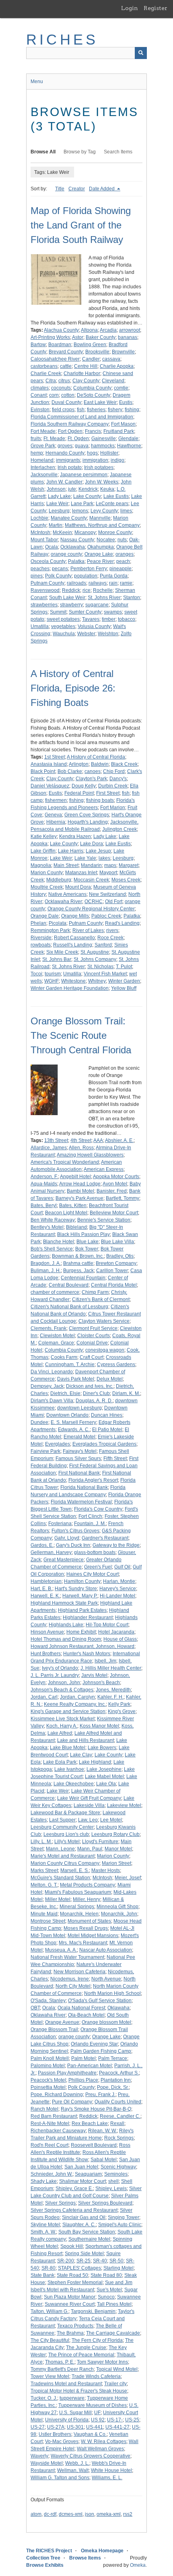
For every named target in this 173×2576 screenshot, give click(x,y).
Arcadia (108, 330)
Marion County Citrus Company (65, 1863)
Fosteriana (60, 1524)
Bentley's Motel (47, 1227)
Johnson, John (64, 1683)
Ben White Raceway (53, 1220)
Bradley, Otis (120, 1256)
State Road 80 (106, 2275)
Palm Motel (83, 2058)
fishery (115, 410)
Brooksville (97, 352)
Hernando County (65, 453)
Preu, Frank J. (100, 2095)
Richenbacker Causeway (58, 2131)
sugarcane (97, 605)
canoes (93, 771)
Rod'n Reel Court (49, 2145)
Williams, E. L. (107, 2478)
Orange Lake (99, 554)
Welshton (108, 634)
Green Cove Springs (87, 815)
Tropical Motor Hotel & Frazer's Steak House (79, 2391)
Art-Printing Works (50, 337)
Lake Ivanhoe (69, 1769)
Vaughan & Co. (90, 2434)
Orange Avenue (62, 2022)
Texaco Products (75, 2326)
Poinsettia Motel (48, 2087)
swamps (113, 612)
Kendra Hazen (75, 836)
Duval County (66, 402)
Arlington (79, 764)
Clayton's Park (91, 779)
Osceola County (48, 561)
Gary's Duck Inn (73, 1545)
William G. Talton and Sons (60, 2478)
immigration (95, 460)
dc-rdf (50, 2514)
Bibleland (76, 1227)
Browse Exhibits (45, 2565)
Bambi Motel (80, 1191)
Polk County (58, 576)
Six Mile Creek (62, 952)
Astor (78, 337)
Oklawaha (118, 2008)
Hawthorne (129, 446)
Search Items (118, 152)
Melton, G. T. (44, 1885)
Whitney (97, 981)
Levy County (104, 511)
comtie (121, 388)
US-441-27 (117, 2427)
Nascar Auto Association (106, 1950)
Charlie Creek (46, 373)
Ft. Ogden (78, 439)
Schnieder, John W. (51, 2174)
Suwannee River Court (70, 2304)
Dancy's (118, 779)
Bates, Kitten (73, 1205)
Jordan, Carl (44, 1697)
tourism (53, 974)
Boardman (60, 345)
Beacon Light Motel (66, 1213)
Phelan (38, 923)
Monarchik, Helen (79, 1914)
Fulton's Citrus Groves (75, 1531)
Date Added (102, 189)
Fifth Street (115, 1458)
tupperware (72, 2398)
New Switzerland (107, 894)
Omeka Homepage (102, 2551)
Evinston (40, 410)
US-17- (115, 2420)
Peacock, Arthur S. (119, 2073)
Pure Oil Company (72, 2102)
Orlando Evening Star (94, 2044)
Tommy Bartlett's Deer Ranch (62, 2369)
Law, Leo (88, 1820)
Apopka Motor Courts (116, 1177)
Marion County (47, 873)
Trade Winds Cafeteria (96, 2376)
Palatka (76, 561)
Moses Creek (126, 880)
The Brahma (70, 2333)
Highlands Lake (66, 1625)
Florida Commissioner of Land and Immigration (82, 417)
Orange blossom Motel (106, 2022)
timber (109, 619)
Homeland (42, 460)
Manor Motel (118, 1849)
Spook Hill (72, 2246)
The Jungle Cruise (86, 2348)
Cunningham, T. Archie (70, 1364)
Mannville (100, 518)
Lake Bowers (102, 1748)
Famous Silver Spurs (78, 1458)
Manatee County (69, 518)
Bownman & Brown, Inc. (78, 1256)
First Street (108, 793)
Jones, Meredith (113, 1690)
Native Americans (67, 894)
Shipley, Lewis (111, 2188)
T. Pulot (124, 967)
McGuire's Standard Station (60, 1878)
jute (72, 489)
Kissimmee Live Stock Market (63, 1719)
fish (81, 410)
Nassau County (77, 540)
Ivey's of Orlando (60, 1668)
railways (98, 583)
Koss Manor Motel (99, 1726)
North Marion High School (112, 1993)
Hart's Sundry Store (76, 1589)
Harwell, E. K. (45, 1596)
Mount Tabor (44, 540)
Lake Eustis (116, 496)
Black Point (43, 771)
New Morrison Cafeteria (79, 1972)
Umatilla (40, 626)
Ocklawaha (73, 547)
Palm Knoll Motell (50, 2058)
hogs (92, 453)
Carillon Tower (112, 1271)
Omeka (138, 2565)
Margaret (129, 865)
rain (113, 583)
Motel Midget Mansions (93, 1936)
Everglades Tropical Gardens (104, 1444)
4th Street (81, 1140)
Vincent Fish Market (105, 974)
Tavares (91, 619)
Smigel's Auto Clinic (120, 2225)
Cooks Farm (64, 1357)
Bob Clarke (70, 771)
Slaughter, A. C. (79, 2225)
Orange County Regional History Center (91, 909)
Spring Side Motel (84, 2254)
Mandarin (91, 865)
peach (123, 561)
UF (97, 2413)
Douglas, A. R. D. (94, 1401)
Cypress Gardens (116, 1364)
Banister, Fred (112, 1191)
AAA (98, 1140)
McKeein (62, 532)
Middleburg (59, 880)
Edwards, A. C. (74, 1430)
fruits (36, 439)
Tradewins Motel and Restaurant (66, 2384)
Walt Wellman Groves (100, 2449)
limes (126, 511)
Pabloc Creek (106, 916)
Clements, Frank (48, 1328)
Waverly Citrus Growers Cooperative (91, 2456)
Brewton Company (116, 1263)
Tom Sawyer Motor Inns (102, 2362)
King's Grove (122, 1711)
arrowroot (130, 330)
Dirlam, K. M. (126, 1393)
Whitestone (73, 981)
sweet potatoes (63, 619)
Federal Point (79, 793)
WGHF (51, 981)
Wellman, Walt (73, 2470)
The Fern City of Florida (97, 2340)
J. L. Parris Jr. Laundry (55, 1675)
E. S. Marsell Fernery (73, 1422)
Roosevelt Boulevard (94, 2145)
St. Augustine (95, 952)
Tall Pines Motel (114, 2304)
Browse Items (85, 2558)
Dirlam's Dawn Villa (52, 1401)
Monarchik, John (119, 1914)
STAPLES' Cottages (79, 2268)
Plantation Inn (116, 2080)
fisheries (96, 410)
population (86, 576)
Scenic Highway (118, 2167)
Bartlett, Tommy (123, 1198)
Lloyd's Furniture (100, 1842)
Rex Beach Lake (90, 2123)
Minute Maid (44, 1914)
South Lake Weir (67, 598)
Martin (56, 525)
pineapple (120, 569)
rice (86, 590)
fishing (132, 410)
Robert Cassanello (74, 938)
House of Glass (120, 1639)
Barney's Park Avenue (79, 1198)
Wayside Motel (47, 2463)
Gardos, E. (42, 1545)
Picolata (58, 923)
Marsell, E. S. (75, 1870)
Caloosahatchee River (55, 359)
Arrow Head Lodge (80, 1184)
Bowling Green (90, 345)
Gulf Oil (122, 1567)
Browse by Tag (80, 152)
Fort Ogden (70, 431)
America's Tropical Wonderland (65, 1162)
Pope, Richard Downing (57, 2095)
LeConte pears (112, 504)
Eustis (126, 402)
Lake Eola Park (60, 1762)
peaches (40, 569)
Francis (93, 431)
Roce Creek (110, 938)
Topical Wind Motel (117, 2369)
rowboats (41, 945)
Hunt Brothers (46, 1654)
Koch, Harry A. (62, 1726)
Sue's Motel (109, 2290)
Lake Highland (95, 1762)
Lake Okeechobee (74, 1784)
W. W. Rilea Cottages (104, 2441)
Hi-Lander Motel (117, 1596)
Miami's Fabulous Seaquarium (78, 1892)
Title (60, 189)
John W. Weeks (102, 482)
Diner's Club (96, 1393)
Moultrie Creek (47, 887)
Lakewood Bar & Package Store (65, 1813)
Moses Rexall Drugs (86, 1928)
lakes (104, 858)
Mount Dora (78, 887)
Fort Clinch (90, 1516)
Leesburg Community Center (62, 1827)
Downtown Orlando (67, 1415)
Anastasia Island (49, 764)
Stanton (132, 598)
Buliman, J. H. (46, 1271)
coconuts (61, 388)
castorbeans (44, 366)
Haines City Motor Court (93, 1574)
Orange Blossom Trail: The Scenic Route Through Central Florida (81, 1035)
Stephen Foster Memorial (75, 2282)
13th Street (56, 1140)
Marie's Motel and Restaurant (63, 1856)
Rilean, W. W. (102, 2131)
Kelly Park (119, 1704)
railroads (76, 583)
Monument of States (89, 1921)
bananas (128, 337)
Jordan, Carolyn (77, 1697)
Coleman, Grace (56, 1343)
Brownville (123, 352)
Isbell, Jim (105, 1661)
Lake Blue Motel (68, 1748)
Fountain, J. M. (90, 1524)
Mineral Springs (77, 1907)
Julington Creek (119, 829)
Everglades (58, 1444)
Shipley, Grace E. (74, 2188)
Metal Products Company (88, 1885)
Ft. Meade (54, 439)
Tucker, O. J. (44, 2398)
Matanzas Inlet (81, 873)
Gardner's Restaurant (105, 1538)
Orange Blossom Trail (54, 2029)
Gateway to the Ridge (116, 1545)
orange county (66, 554)
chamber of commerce (55, 1292)
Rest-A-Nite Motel (50, 2123)
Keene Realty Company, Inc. (75, 1704)
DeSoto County (94, 395)
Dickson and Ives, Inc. (90, 1386)
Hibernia (56, 822)
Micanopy (85, 532)
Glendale (128, 439)
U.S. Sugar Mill (75, 2413)
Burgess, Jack (78, 1271)
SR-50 (116, 2261)
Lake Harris (71, 851)
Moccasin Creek (91, 880)
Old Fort (114, 901)
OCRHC (94, 901)
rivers (112, 930)
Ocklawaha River (63, 901)
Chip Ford (114, 771)
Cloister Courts (94, 1336)
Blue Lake (88, 1242)
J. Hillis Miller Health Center (111, 1668)
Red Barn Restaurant (54, 2116)
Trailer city (115, 2384)
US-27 (38, 2427)
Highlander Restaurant (88, 1617)
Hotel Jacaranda (116, 1632)
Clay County (86, 381)
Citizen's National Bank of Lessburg (69, 1307)
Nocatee (106, 540)
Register (155, 8)
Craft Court (92, 1357)
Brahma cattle (78, 1263)
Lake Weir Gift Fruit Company (89, 1798)
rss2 (128, 2514)
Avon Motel (115, 1184)
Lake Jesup (98, 851)
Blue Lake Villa (117, 1242)
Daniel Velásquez (50, 786)
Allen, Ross (81, 1148)
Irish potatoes (99, 467)
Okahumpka (101, 547)
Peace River (100, 561)
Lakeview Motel (124, 1805)
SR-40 (100, 2261)
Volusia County (94, 626)
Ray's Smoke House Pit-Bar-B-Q (96, 2109)
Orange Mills (75, 916)
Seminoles (116, 2174)
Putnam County (47, 583)
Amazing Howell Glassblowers (90, 1155)
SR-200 (66, 2261)
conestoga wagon (105, 1350)
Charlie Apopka (117, 366)
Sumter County (85, 612)
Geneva (53, 815)
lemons (80, 511)
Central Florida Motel (114, 1285)
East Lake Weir (100, 402)
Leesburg (59, 511)
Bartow (38, 345)
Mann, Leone (60, 1849)
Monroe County (115, 532)
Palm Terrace (113, 2058)
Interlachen (43, 467)
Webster (86, 634)
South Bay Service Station (87, 2232)
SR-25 (83, 2261)
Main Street (66, 865)
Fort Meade (43, 431)
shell (113, 2181)
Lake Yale (85, 858)
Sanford (103, 945)
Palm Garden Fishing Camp (101, 2051)
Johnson (56, 489)
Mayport (108, 873)
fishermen (56, 800)
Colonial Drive (92, 1343)
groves (65, 446)
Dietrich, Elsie (65, 1393)
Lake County (87, 496)
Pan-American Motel (90, 2066)
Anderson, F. (44, 1177)
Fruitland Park (119, 431)
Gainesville (104, 439)
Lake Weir (57, 504)
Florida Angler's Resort (93, 1480)
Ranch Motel (44, 2109)
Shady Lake (44, 2181)
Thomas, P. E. (60, 2362)
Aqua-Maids (44, 1184)
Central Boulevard (69, 1285)
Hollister (109, 453)
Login (130, 8)
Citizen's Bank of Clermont (101, 1299)
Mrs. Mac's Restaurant (83, 1943)
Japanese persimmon (84, 475)
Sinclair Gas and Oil (84, 2217)
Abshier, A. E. (119, 1140)
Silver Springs (60, 2203)
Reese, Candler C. (120, 2116)
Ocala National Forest (81, 2008)
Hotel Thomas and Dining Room (66, 1639)
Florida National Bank (84, 1487)
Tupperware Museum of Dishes (93, 2405)
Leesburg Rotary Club (115, 1834)
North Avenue (106, 1979)
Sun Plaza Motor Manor (70, 2297)
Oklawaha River (48, 2015)
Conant (39, 395)
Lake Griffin (43, 851)
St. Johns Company (95, 959)
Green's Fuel (98, 1567)
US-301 (75, 2427)
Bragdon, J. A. (46, 1263)
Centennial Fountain (83, 1278)
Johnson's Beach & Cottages (62, 1690)
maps (110, 865)
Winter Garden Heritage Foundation (70, 988)
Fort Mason (123, 424)
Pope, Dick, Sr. (113, 2087)
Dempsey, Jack (47, 1386)
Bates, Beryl (44, 1205)
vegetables (63, 626)
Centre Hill (86, 366)
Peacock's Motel (48, 2080)
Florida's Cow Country (98, 1509)
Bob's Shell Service (52, 1249)
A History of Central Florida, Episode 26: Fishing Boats (73, 688)
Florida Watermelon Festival (81, 1502)
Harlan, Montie (119, 1581)
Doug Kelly (84, 786)
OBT (35, 2008)
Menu (37, 82)
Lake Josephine (104, 1769)
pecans (60, 569)
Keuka (107, 489)
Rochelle (103, 590)
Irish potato (70, 467)
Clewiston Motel (57, 1336)
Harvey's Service (118, 1589)
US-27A (56, 2427)
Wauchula (64, 634)
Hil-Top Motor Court (107, 1625)
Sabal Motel (104, 2160)
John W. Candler (64, 482)
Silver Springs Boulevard (105, 2203)
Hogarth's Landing (88, 822)
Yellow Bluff (124, 988)
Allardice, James (49, 1148)
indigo (117, 460)
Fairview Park (45, 1451)
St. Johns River (104, 598)
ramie (126, 583)
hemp (37, 453)
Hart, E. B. (41, 1589)
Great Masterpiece (64, 1560)
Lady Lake (59, 496)
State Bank (42, 2275)
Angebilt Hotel (75, 1177)
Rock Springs (119, 2138)
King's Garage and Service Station (68, 1711)
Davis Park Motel (76, 1379)
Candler (91, 359)
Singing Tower (124, 2217)
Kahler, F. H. (110, 1697)
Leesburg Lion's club (66, 1834)
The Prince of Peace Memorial (81, 2355)
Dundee (39, 1422)
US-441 (95, 2427)
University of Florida (67, 2420)
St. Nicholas (100, 967)
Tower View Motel (50, 2376)
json (90, 2514)
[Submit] (141, 53)
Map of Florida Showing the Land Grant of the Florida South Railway (81, 225)
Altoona (89, 330)
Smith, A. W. (43, 2232)
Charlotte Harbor (82, 373)
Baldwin (100, 764)
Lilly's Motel (67, 1842)
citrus (64, 381)
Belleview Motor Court (114, 1213)
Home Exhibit (81, 1632)
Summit (58, 612)
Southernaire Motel (89, 2239)
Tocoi (36, 974)
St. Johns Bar (57, 959)
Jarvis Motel (94, 1675)
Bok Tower (87, 1249)
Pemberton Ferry (89, 569)
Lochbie (39, 518)
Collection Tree (43, 2558)
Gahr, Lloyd (67, 1538)
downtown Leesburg (79, 1408)
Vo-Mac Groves (62, 2441)
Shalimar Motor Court (82, 2181)
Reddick (71, 590)
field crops (63, 410)
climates (40, 388)
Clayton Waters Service (104, 1321)
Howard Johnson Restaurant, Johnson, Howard (82, 1646)
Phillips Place (83, 2080)
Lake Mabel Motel (104, 1776)
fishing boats (100, 800)
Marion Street (116, 1863)
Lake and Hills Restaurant (85, 1740)
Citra (51, 381)
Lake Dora (92, 844)
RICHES (62, 40)
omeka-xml (109, 2514)
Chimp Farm (95, 1292)
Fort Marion (113, 808)
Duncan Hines (107, 1415)
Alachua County (61, 330)
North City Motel (73, 1986)
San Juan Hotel (81, 2167)
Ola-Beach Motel (86, 2015)
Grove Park (43, 446)
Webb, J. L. (77, 2463)
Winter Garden (124, 981)
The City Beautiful (50, 2340)
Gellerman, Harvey (51, 1552)
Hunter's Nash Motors (87, 1654)
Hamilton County (82, 1581)
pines (37, 576)
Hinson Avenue (47, 1632)
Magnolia (41, 865)
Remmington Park (50, 930)
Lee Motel (111, 1820)
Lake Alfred (60, 1733)
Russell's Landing (73, 945)
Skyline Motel (45, 2225)
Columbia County (92, 388)
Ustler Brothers (55, 2434)
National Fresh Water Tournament (67, 1957)
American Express (104, 1169)
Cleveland (113, 381)
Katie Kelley (44, 836)
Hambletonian (46, 1581)
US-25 (132, 2420)
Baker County (101, 337)
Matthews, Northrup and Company (102, 525)
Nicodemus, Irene (70, 1979)
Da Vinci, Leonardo (52, 1372)
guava (82, 446)
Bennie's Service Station (104, 1220)
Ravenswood (45, 590)
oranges (125, 554)
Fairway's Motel (80, 1451)
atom (36, 2514)
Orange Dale (45, 916)
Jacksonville (44, 475)
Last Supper (62, 1820)
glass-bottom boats (95, 1552)
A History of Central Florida (96, 757)
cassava (111, 359)
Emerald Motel (79, 1437)
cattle (66, 366)
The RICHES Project (49, 2551)
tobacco (127, 619)
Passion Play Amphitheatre (67, 2073)
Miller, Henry (86, 1899)
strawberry (71, 605)
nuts (122, 540)
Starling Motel (118, 2268)
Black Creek (124, 764)
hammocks (103, 446)
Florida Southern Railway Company (70, 424)
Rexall (117, 2123)
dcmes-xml (71, 2514)
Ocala (51, 547)
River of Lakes (88, 930)
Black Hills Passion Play (83, 1234)
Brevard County (66, 352)
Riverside (41, 938)
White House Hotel (111, 2470)
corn (54, 395)
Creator (77, 189)
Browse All (43, 152)
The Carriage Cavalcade (113, 2333)
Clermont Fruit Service (93, 1328)
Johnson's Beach (101, 1683)
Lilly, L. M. (41, 1842)
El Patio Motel (107, 1430)
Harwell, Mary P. (80, 1596)
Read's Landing (122, 923)
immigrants (68, 460)
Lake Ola (106, 1784)
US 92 (98, 2420)
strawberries (44, 605)
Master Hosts (106, 1870)
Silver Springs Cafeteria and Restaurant (74, 2210)
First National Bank (79, 1473)
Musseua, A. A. (61, 1950)
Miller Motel (58, 1899)
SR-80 (48, 2268)
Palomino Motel (48, 2066)
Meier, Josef (128, 1878)
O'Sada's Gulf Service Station (100, 2001)
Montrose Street (48, 1921)
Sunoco (106, 2297)
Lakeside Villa (89, 1805)
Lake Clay (81, 1755)
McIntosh (40, 532)
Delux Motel (110, 1379)
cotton (68, 395)
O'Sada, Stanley (48, 2001)
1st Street (55, 757)
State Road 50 (72, 2275)
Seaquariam (88, 2174)
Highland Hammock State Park (64, 1603)
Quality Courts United (118, 2102)
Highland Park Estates (82, 1610)
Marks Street (44, 1870)
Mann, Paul (90, 1849)
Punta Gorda (114, 576)
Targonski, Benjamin (93, 2311)
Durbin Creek (113, 786)
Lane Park (82, 504)
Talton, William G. (49, 2311)
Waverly (39, 2456)
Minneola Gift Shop (117, 1907)
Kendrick (88, 489)
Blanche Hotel (59, 1242)
